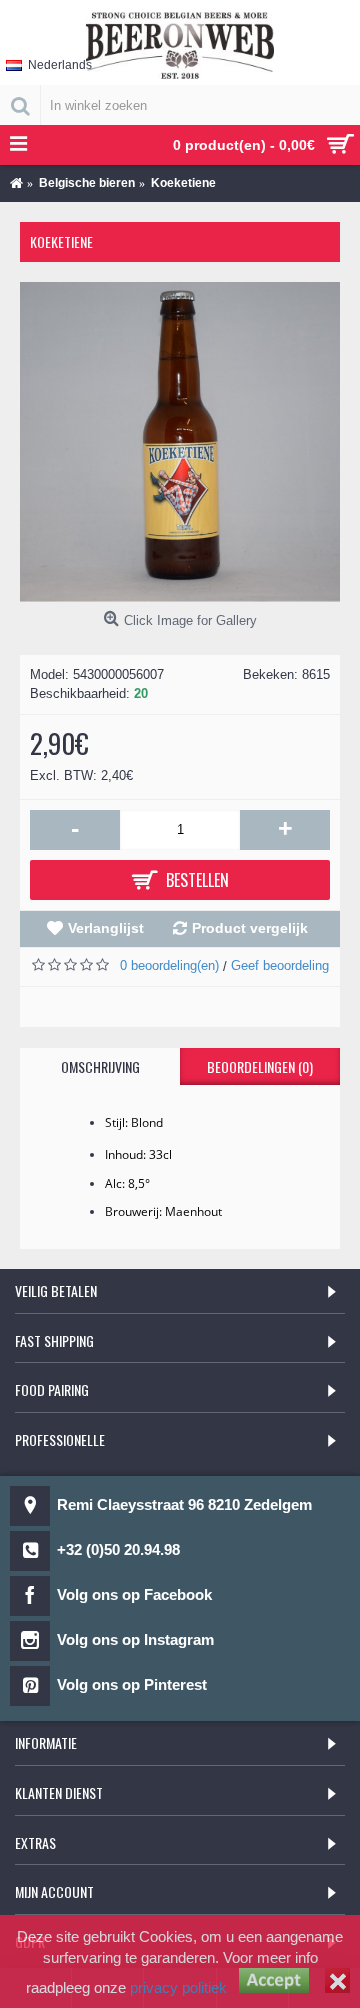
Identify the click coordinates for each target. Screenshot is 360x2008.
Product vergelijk (250, 928)
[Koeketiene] (180, 442)
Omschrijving (100, 1066)
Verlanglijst (106, 928)
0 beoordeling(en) (169, 965)
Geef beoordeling (280, 965)
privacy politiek (178, 1987)
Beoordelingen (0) (260, 1066)
